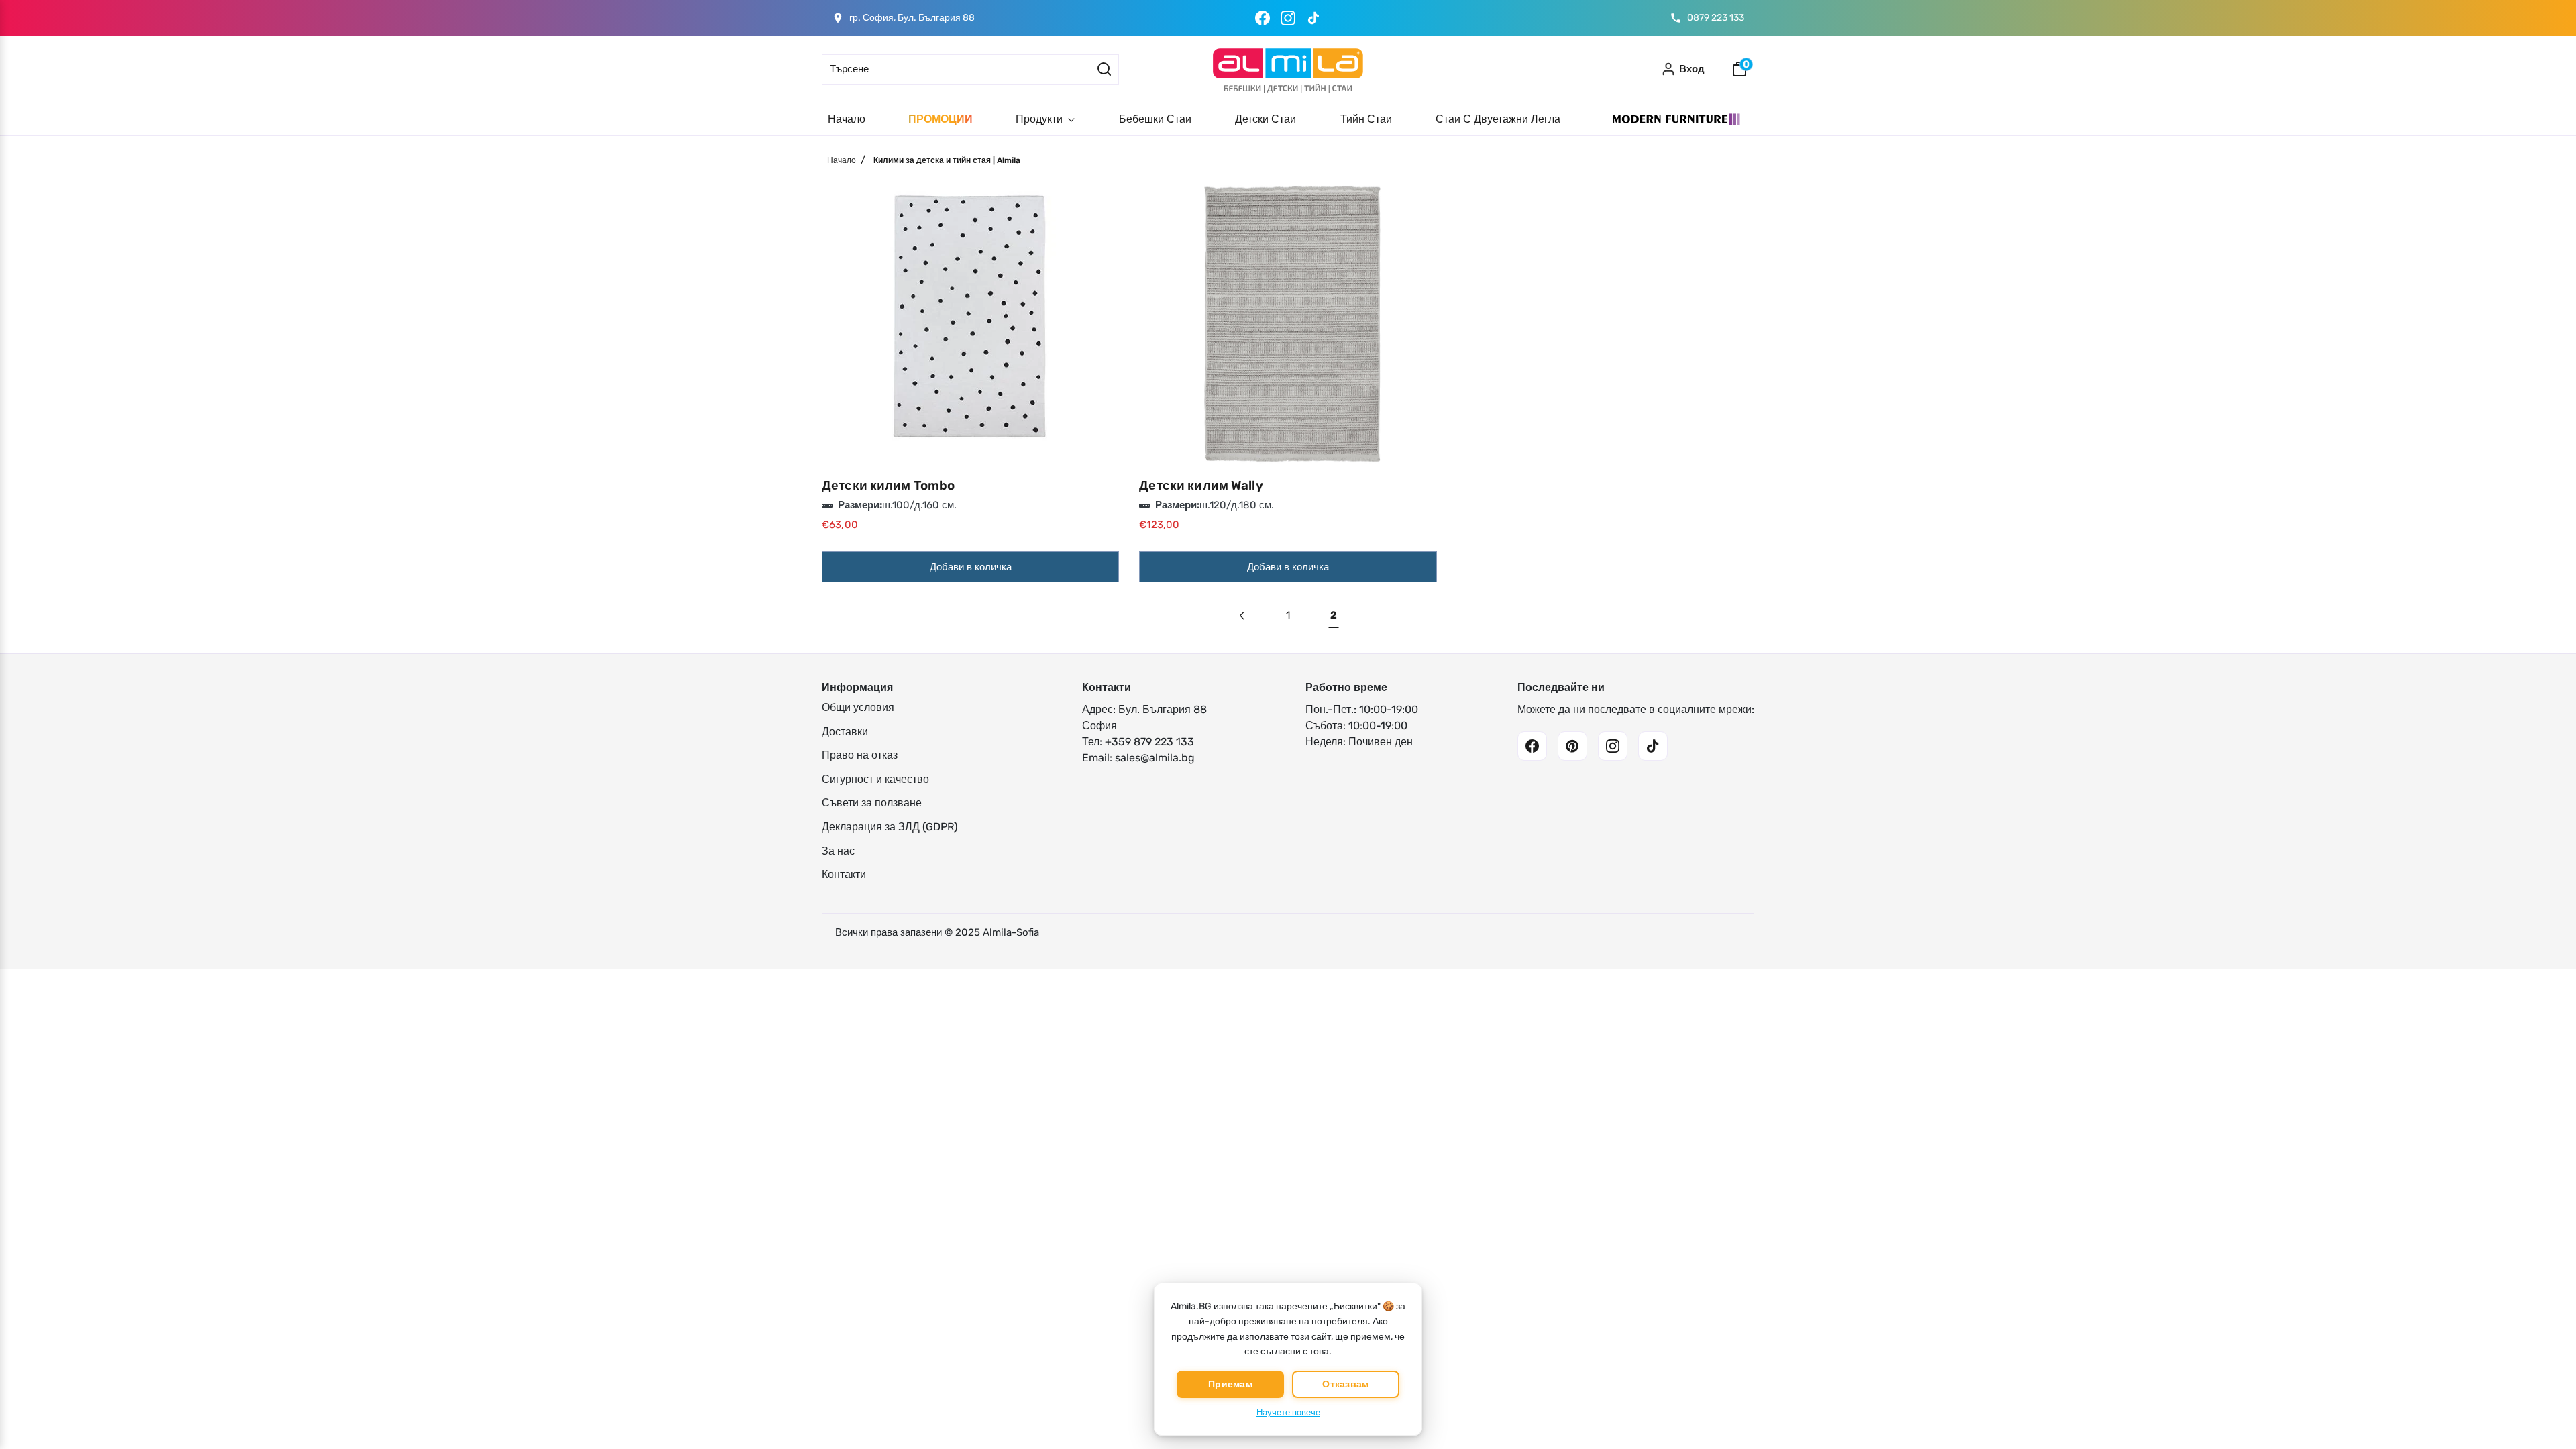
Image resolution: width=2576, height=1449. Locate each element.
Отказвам (1345, 1384)
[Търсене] (1104, 69)
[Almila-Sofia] (1288, 69)
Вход (1692, 69)
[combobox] (955, 69)
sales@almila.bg (1155, 758)
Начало (842, 160)
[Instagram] (1288, 18)
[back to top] (2546, 1403)
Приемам (1230, 1384)
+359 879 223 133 (1149, 742)
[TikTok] (1313, 18)
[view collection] (970, 320)
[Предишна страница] (1243, 615)
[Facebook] (1263, 18)
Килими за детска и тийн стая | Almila (947, 160)
